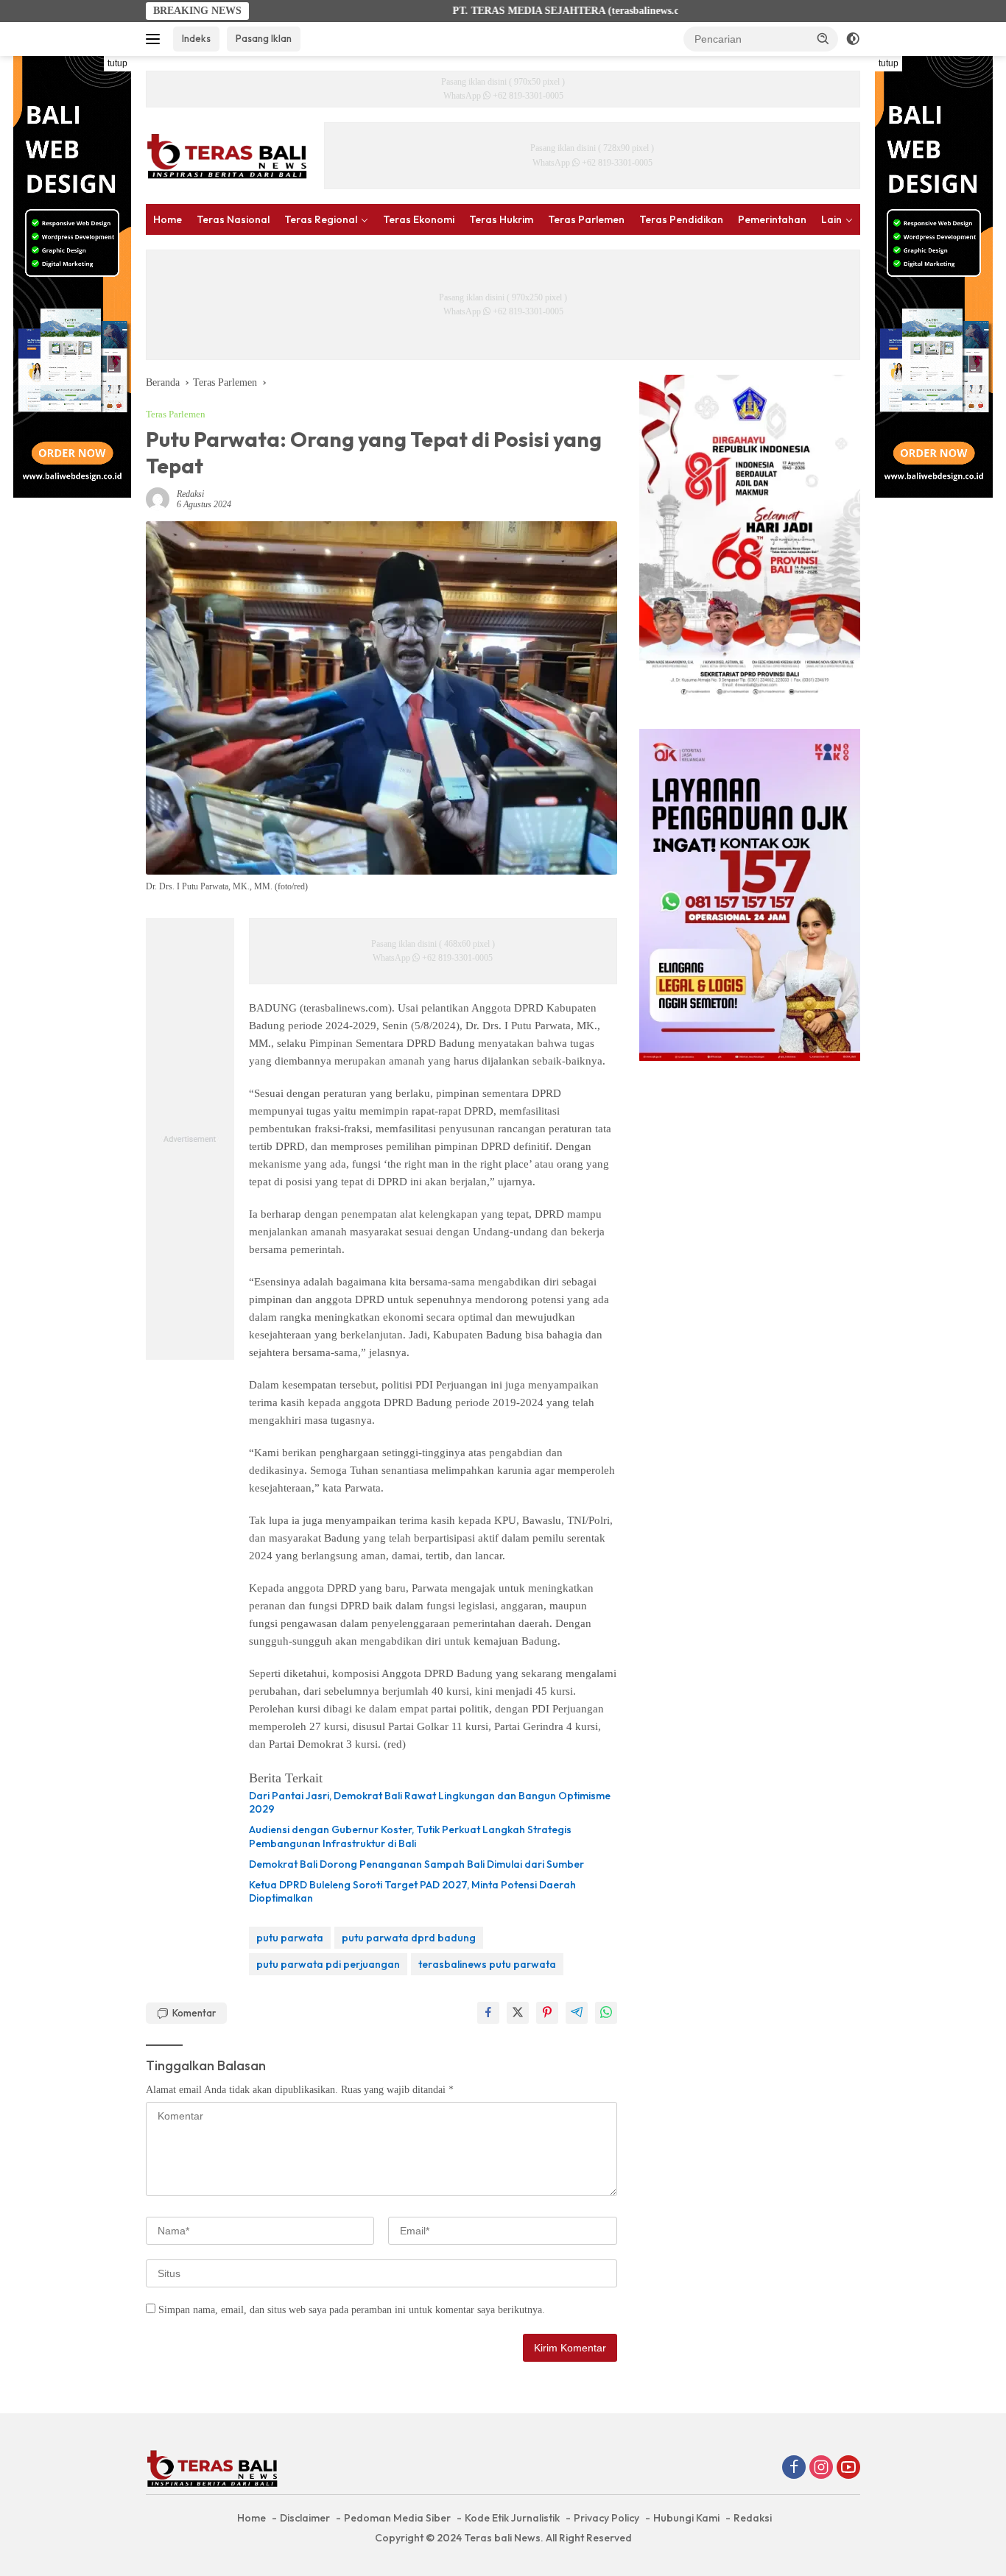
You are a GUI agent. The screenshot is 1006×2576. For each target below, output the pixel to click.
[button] (823, 38)
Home (168, 219)
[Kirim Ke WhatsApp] (606, 2013)
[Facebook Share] (488, 2013)
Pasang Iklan (264, 38)
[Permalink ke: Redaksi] (158, 498)
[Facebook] (794, 2469)
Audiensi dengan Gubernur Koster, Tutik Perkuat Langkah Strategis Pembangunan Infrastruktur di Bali (410, 1836)
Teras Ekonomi (419, 219)
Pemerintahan (772, 219)
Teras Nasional (233, 219)
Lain (831, 219)
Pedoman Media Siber (397, 2518)
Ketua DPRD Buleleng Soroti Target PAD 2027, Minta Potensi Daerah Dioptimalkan (412, 1891)
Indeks (196, 38)
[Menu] (156, 39)
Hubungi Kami (686, 2518)
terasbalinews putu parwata (487, 1964)
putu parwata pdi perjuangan (328, 1964)
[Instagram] (821, 2469)
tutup (117, 63)
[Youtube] (848, 2469)
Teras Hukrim (501, 219)
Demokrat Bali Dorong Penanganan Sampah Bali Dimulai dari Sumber (416, 1864)
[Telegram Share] (577, 2013)
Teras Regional (321, 219)
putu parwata (290, 1938)
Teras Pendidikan (681, 219)
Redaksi (190, 494)
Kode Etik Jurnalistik (512, 2518)
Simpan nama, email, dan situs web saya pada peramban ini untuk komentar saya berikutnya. (352, 2310)
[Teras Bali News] (227, 155)
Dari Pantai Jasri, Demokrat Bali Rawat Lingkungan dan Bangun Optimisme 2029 (430, 1802)
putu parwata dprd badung (409, 1938)
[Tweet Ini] (518, 2013)
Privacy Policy (606, 2518)
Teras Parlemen (586, 219)
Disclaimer (305, 2518)
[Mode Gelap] (853, 39)
